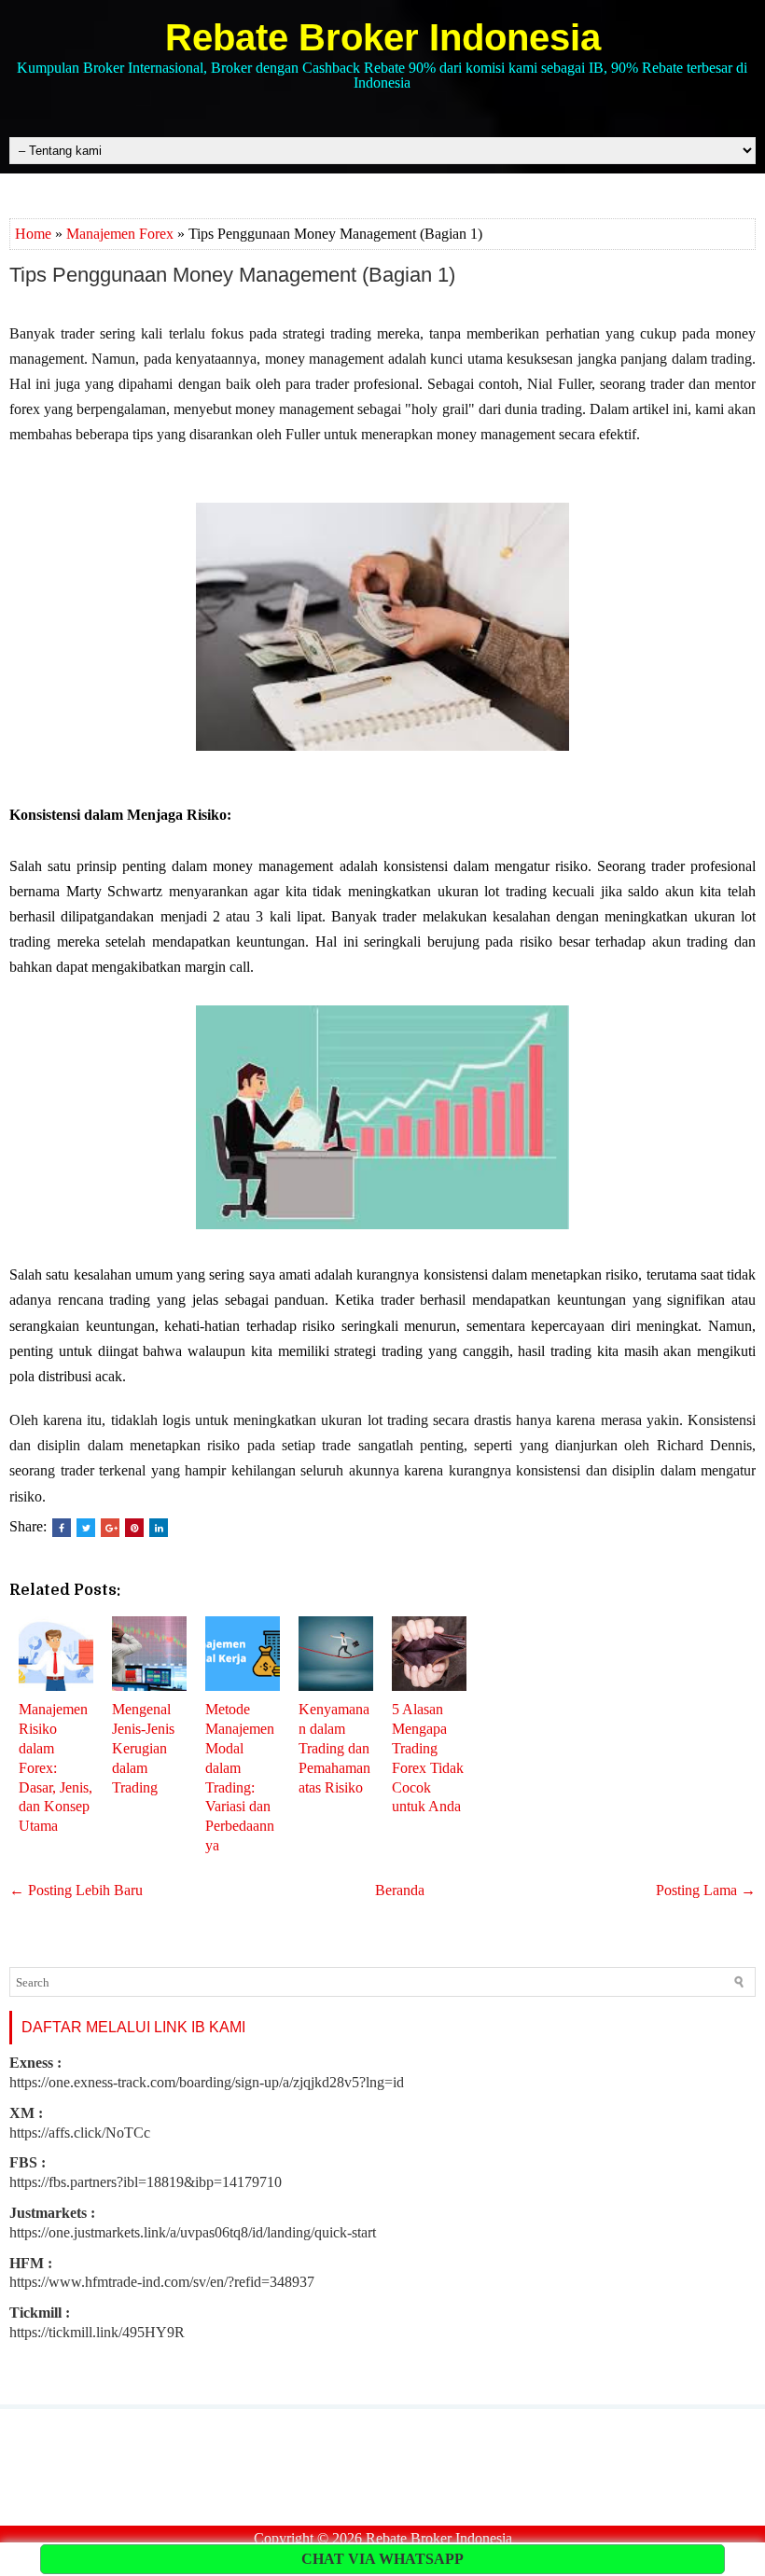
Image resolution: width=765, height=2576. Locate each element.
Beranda (400, 1890)
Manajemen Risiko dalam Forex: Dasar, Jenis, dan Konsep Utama (56, 1767)
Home (33, 234)
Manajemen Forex (120, 234)
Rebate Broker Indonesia (383, 37)
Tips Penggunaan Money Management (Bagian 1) (232, 275)
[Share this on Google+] (110, 1528)
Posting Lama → (706, 1890)
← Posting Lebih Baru (76, 1890)
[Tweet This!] (86, 1528)
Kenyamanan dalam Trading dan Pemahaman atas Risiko (334, 1748)
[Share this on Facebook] (62, 1528)
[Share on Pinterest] (134, 1528)
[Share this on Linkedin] (159, 1528)
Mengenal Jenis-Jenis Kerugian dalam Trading (143, 1748)
